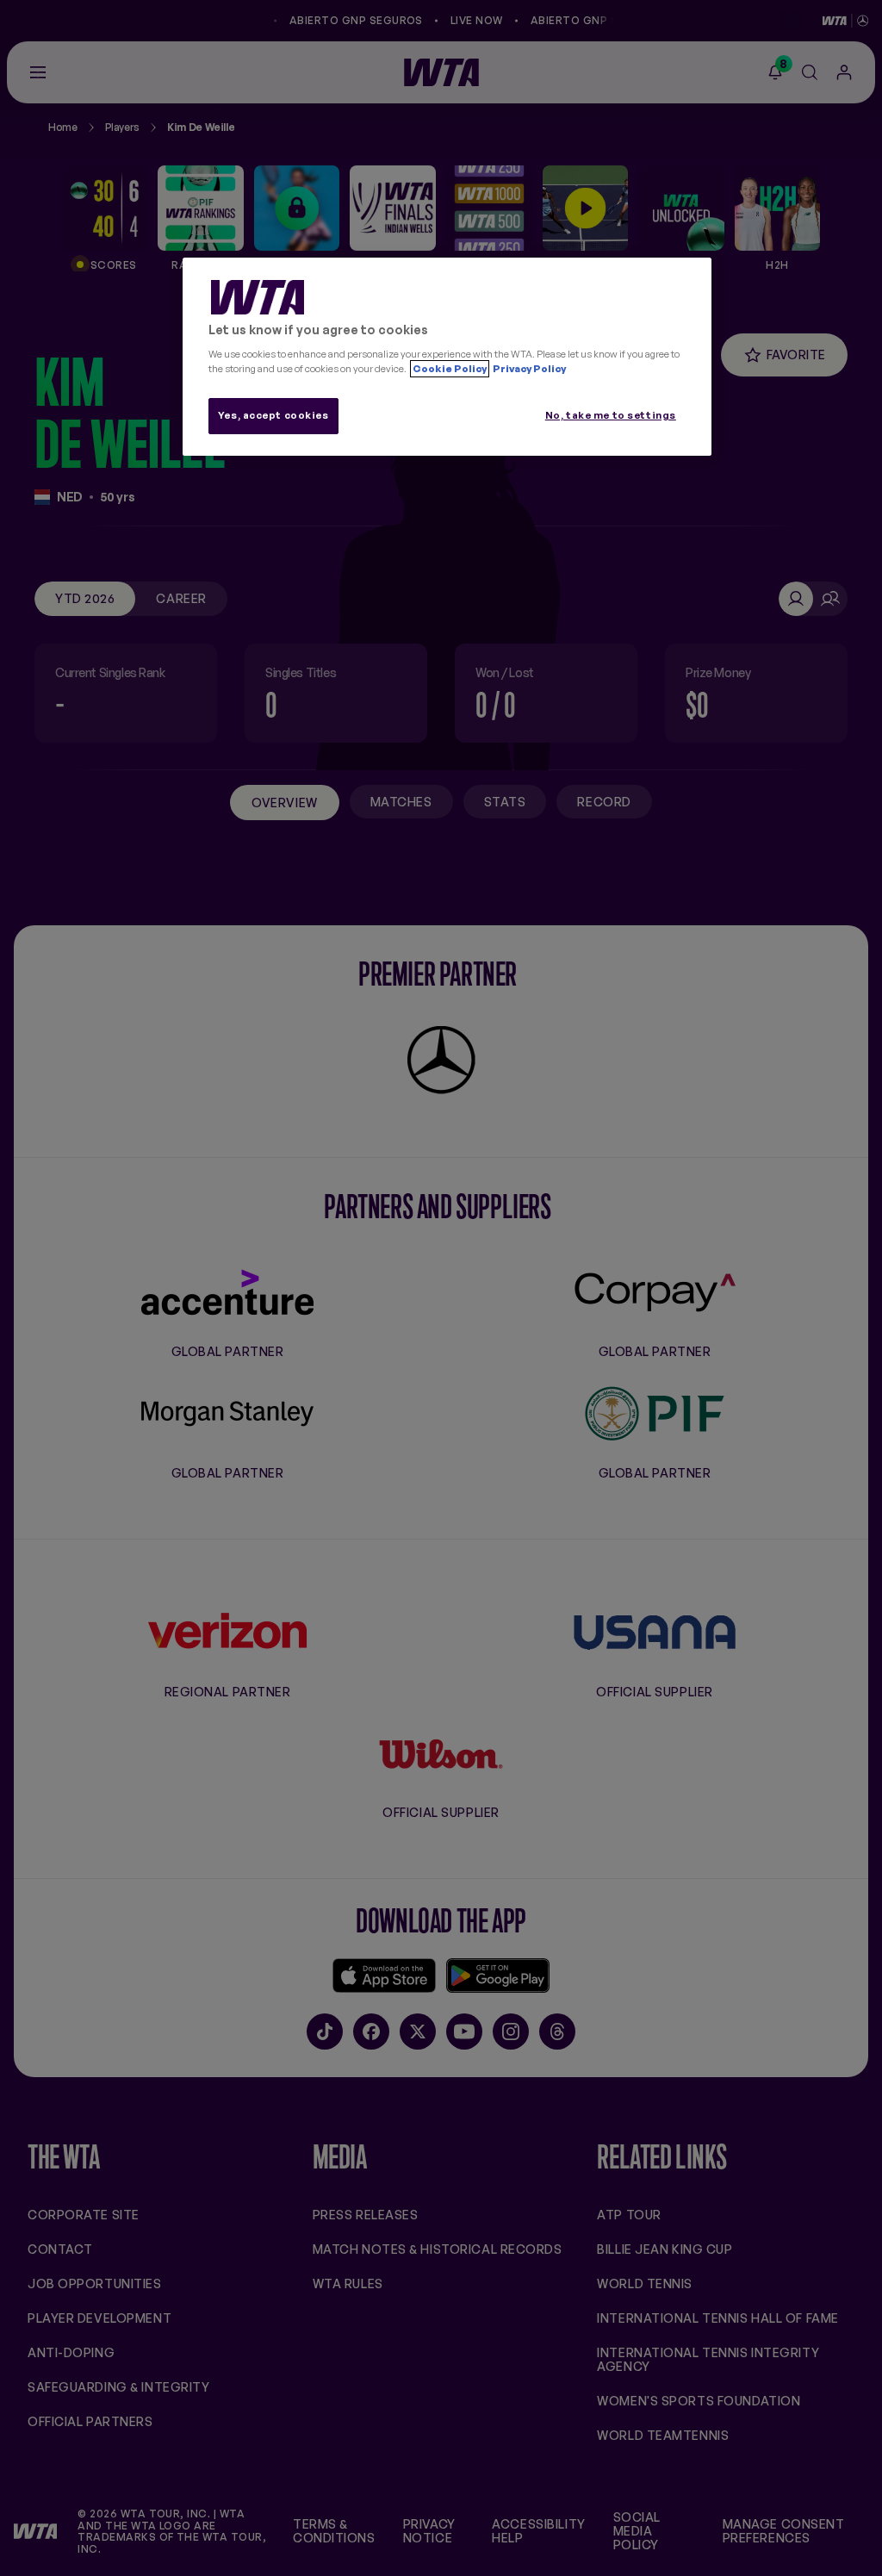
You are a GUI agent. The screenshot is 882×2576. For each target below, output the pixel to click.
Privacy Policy (528, 369)
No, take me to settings (611, 415)
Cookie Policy (450, 369)
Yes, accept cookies (273, 415)
